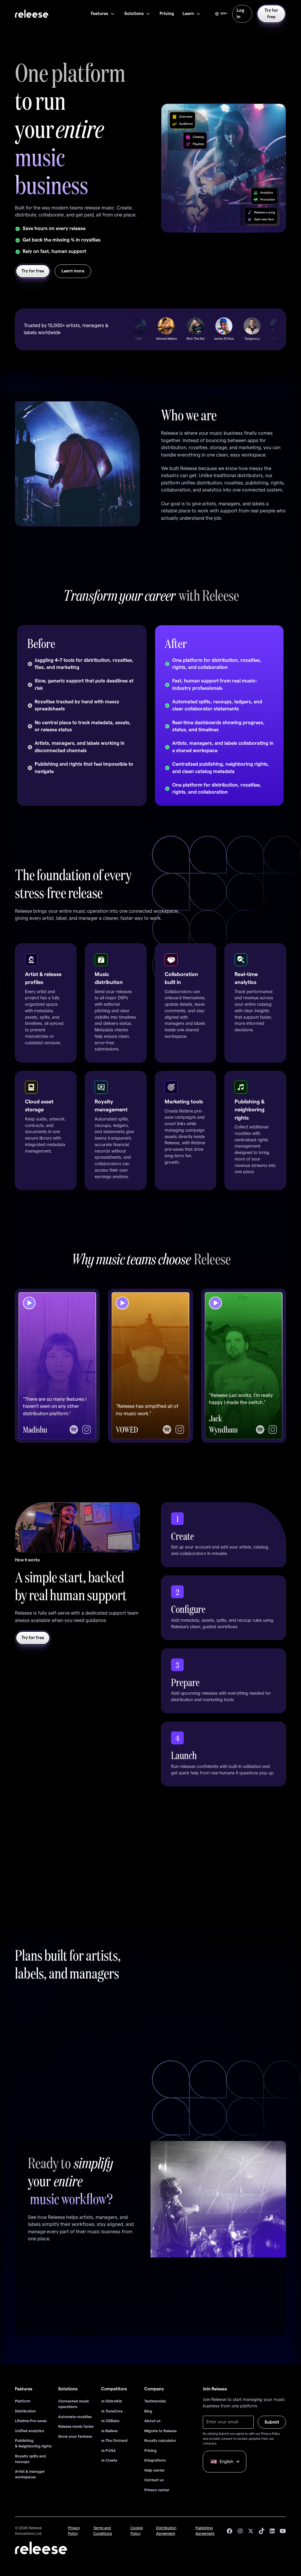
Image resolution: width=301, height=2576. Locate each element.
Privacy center (157, 2490)
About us (152, 2421)
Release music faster (76, 2427)
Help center (154, 2470)
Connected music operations (74, 2404)
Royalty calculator (160, 2441)
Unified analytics (30, 2431)
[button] (103, 14)
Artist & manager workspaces (30, 2474)
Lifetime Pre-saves (31, 2421)
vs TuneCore (112, 2411)
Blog (148, 2411)
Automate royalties (75, 2417)
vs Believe (109, 2431)
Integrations (155, 2460)
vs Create (109, 2460)
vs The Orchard (114, 2441)
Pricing (150, 2451)
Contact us (154, 2480)
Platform (23, 2401)
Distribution (25, 2411)
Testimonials (155, 2401)
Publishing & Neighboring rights (33, 2443)
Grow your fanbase (75, 2437)
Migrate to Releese (160, 2431)
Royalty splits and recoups (30, 2459)
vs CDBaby (110, 2421)
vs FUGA (108, 2451)
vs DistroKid (112, 2401)
